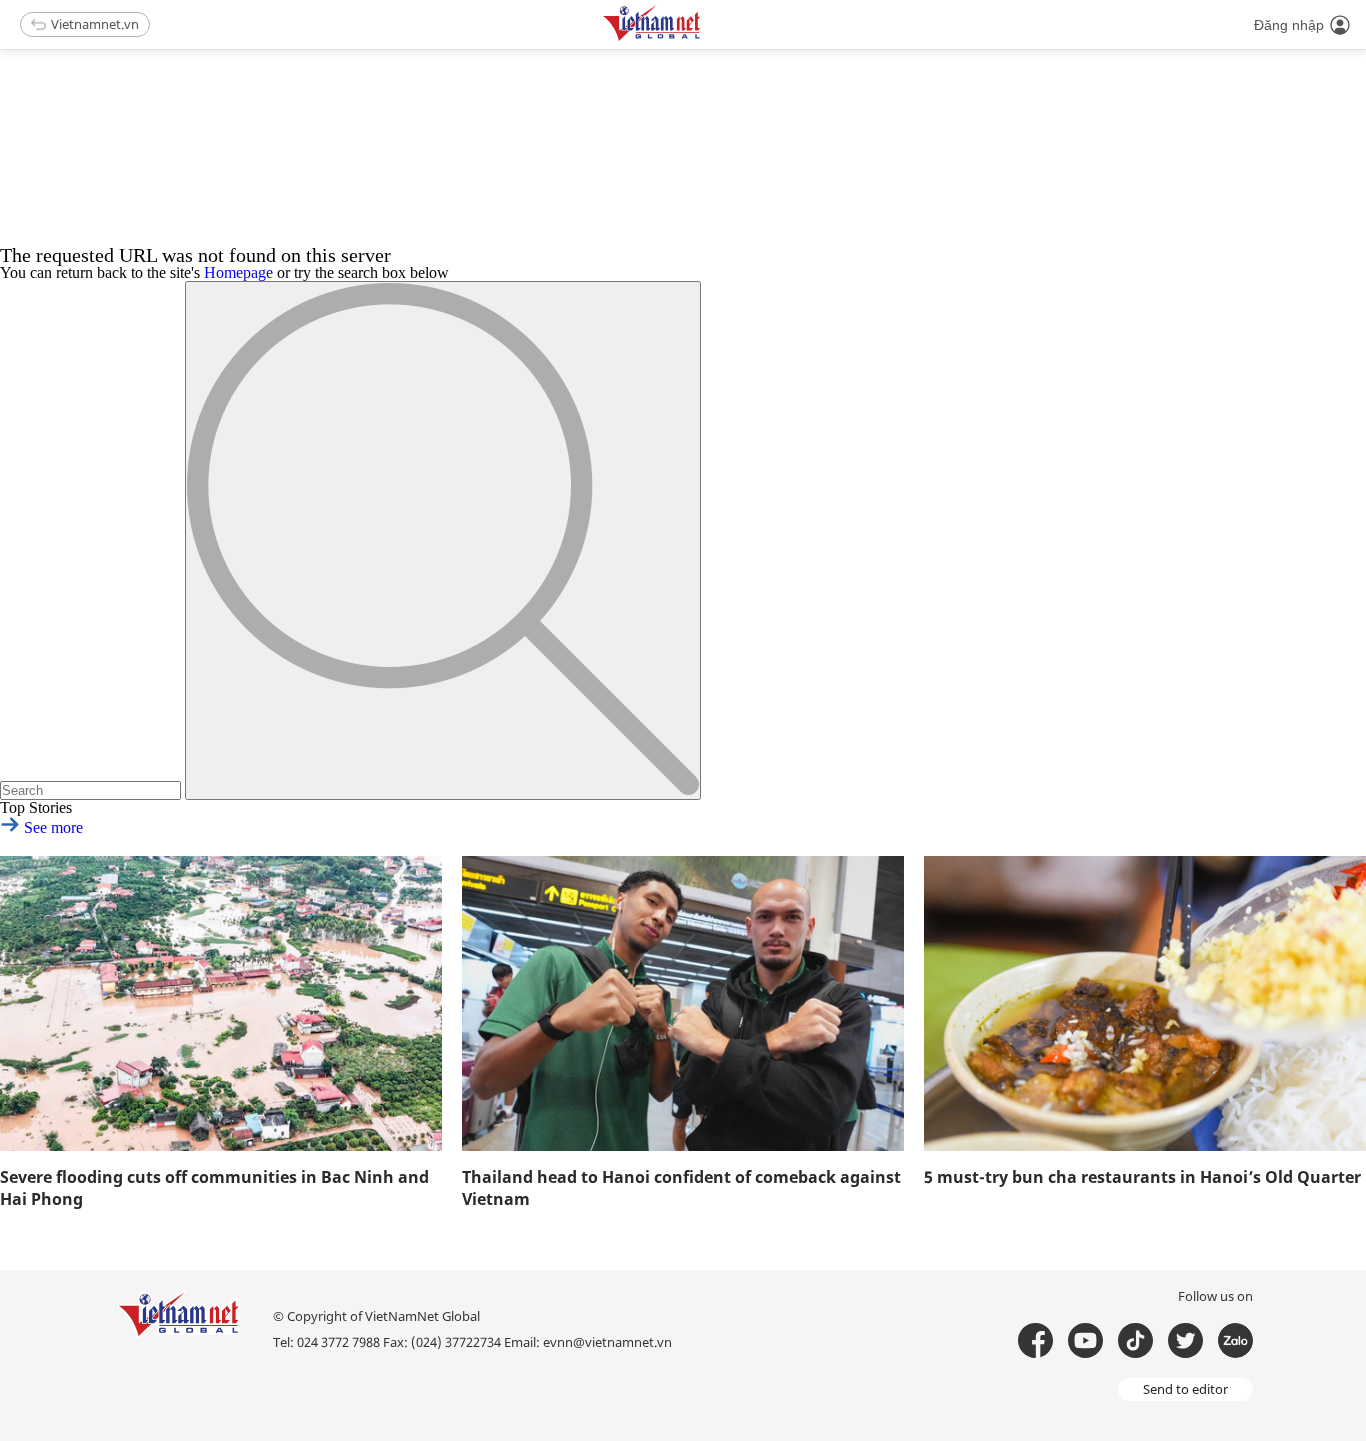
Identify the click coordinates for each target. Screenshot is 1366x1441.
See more (51, 827)
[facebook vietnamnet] (1035, 1340)
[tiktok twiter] (1185, 1340)
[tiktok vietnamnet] (1135, 1340)
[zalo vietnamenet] (1235, 1340)
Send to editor (1185, 1389)
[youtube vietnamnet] (1085, 1340)
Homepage (238, 272)
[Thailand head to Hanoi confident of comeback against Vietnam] (683, 1003)
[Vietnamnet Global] (702, 37)
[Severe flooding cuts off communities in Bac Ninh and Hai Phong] (221, 1003)
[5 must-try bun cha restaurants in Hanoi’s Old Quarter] (1145, 1003)
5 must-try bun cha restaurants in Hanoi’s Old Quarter (1142, 1177)
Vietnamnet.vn (95, 24)
